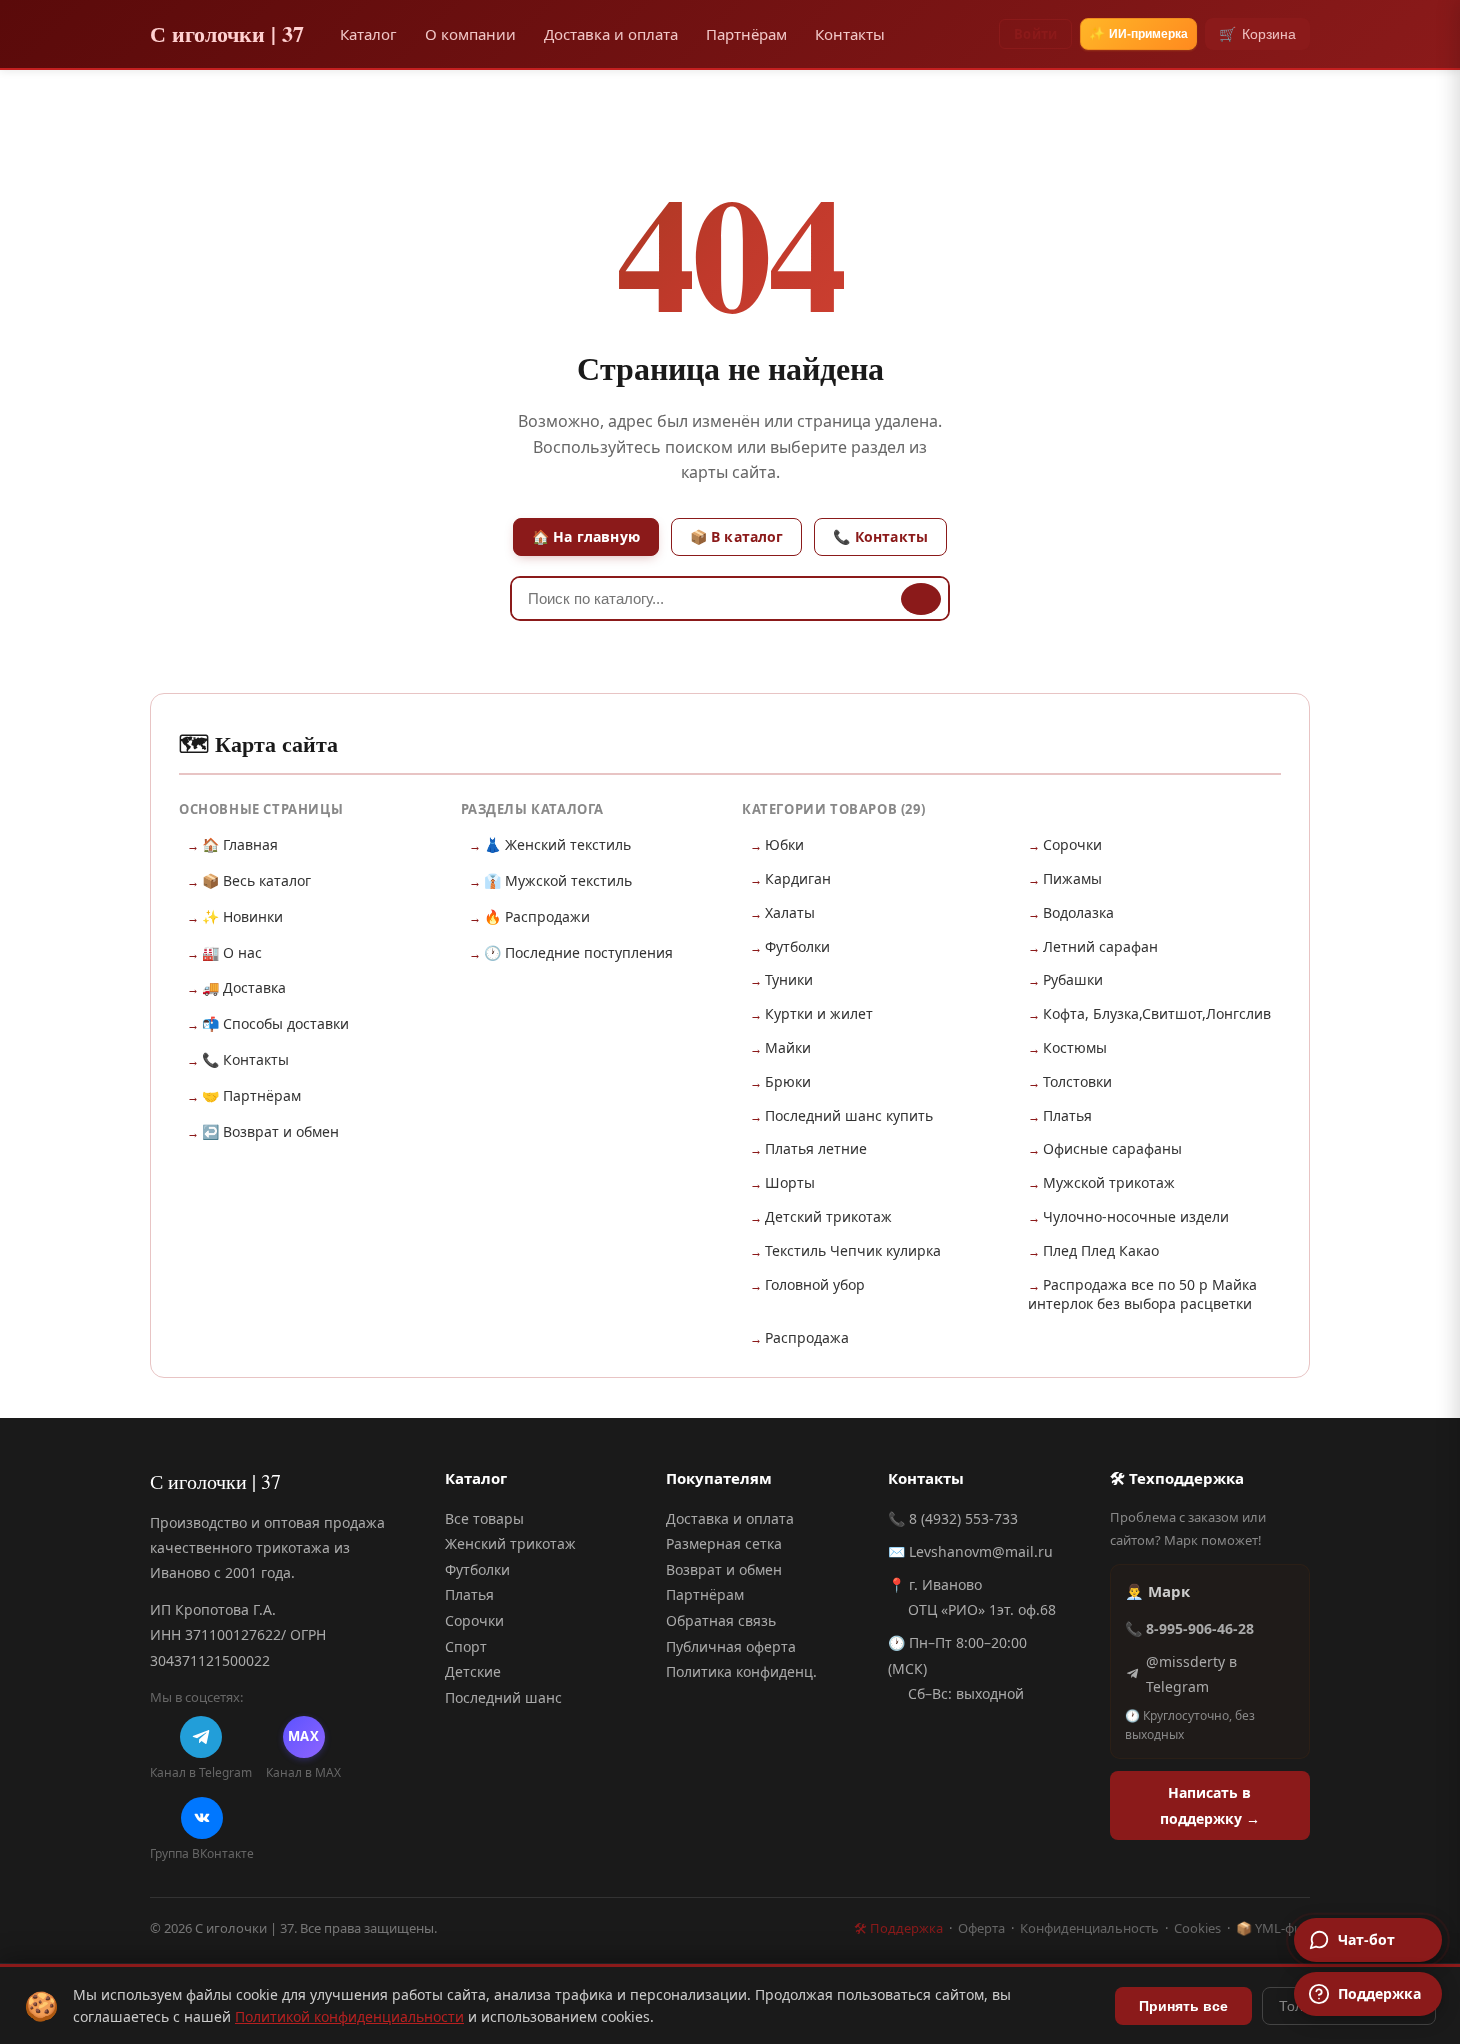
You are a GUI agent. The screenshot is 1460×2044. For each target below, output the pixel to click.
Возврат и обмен (724, 1569)
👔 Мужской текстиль (558, 880)
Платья (1067, 1115)
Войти (1035, 34)
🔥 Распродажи (537, 916)
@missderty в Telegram (1191, 1674)
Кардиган (798, 878)
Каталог (368, 34)
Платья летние (816, 1148)
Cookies (1197, 1928)
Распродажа (807, 1337)
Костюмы (1075, 1047)
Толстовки (1077, 1081)
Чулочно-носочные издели (1136, 1216)
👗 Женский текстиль (557, 844)
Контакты (850, 34)
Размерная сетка (724, 1543)
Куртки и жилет (819, 1013)
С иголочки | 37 (227, 33)
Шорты (790, 1182)
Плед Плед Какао (1101, 1250)
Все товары (484, 1518)
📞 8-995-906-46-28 (1189, 1628)
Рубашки (1073, 979)
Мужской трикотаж (1109, 1182)
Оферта (981, 1928)
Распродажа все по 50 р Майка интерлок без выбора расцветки (1142, 1294)
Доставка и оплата (611, 34)
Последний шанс (503, 1697)
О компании (470, 34)
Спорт (466, 1646)
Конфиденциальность (1089, 1928)
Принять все (1183, 2006)
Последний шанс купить (849, 1115)
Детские (473, 1671)
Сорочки (1072, 844)
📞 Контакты (880, 536)
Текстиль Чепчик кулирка (853, 1250)
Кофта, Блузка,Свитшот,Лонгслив (1157, 1013)
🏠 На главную (586, 536)
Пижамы (1072, 878)
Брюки (788, 1081)
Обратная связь (721, 1620)
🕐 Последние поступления (578, 952)
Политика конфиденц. (741, 1671)
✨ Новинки (242, 916)
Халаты (790, 912)
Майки (788, 1047)
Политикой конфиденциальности (349, 2016)
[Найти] (921, 599)
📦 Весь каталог (256, 880)
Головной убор (815, 1284)
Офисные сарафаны (1112, 1148)
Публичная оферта (731, 1646)
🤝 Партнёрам (251, 1095)
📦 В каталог (737, 536)
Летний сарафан (1100, 946)
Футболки (797, 946)
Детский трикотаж (828, 1216)
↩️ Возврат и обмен (270, 1131)
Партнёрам (746, 34)
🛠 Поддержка (898, 1928)
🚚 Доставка (244, 987)
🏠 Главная (240, 844)
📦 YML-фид (1273, 1928)
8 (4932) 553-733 (963, 1518)
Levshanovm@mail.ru (981, 1551)
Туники (789, 979)
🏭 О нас (232, 952)
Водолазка (1078, 912)
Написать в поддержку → (1210, 1805)
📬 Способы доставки (275, 1023)
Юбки (784, 844)
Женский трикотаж (510, 1543)
